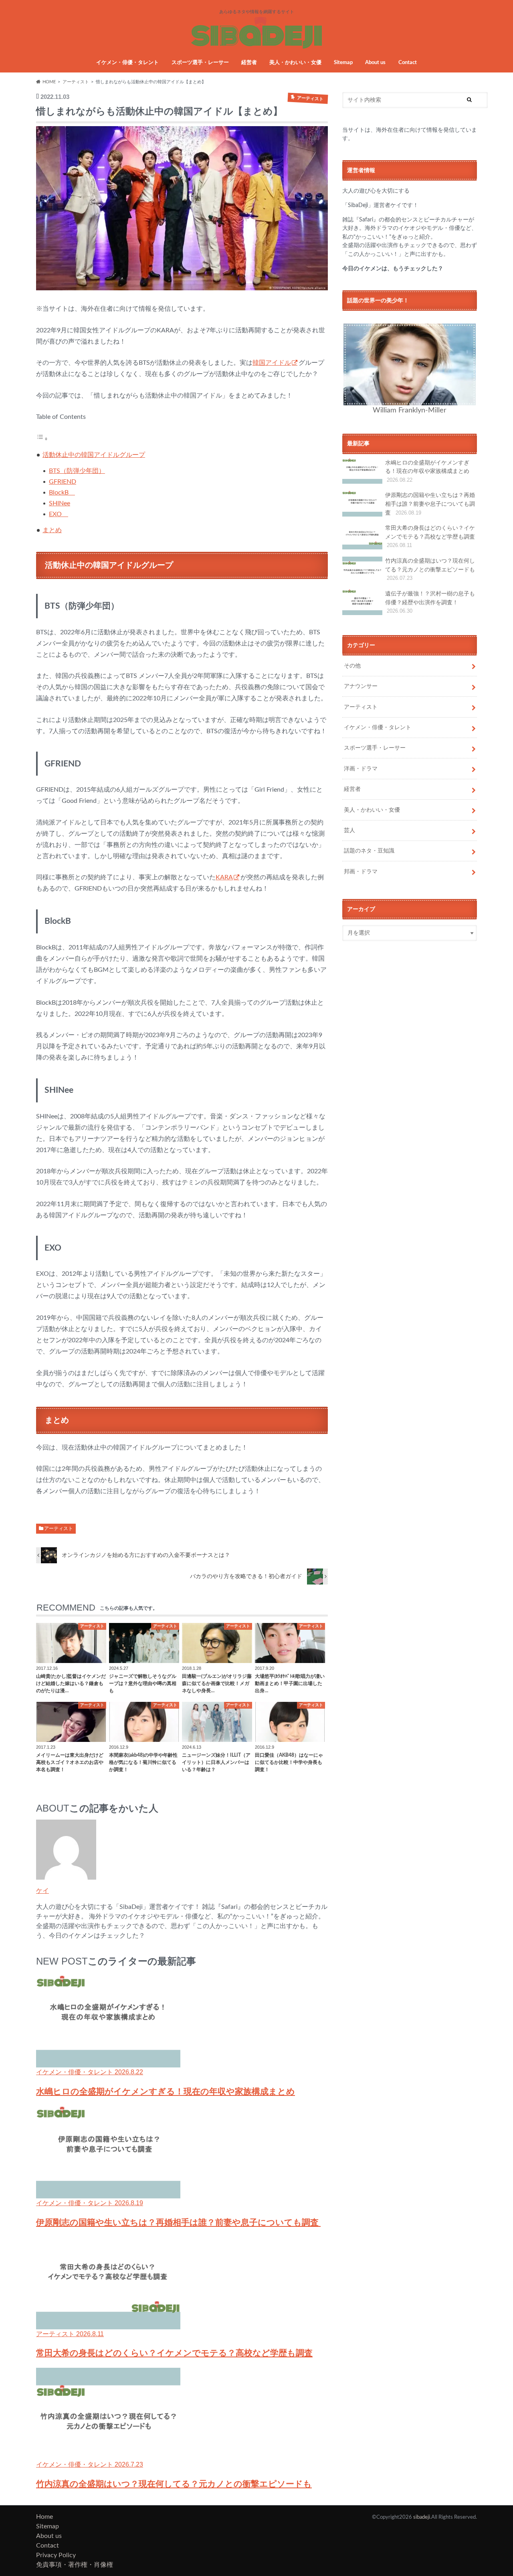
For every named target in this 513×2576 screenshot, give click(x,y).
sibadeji (422, 2517)
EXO (59, 514)
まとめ (52, 530)
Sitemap (343, 63)
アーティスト (59, 1528)
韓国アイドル (272, 363)
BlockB (62, 493)
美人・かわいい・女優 (295, 63)
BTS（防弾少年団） (77, 471)
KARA (224, 877)
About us (375, 63)
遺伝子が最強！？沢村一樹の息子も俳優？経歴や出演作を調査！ (430, 602)
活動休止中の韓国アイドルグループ (94, 455)
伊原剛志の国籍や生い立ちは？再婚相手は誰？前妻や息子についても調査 (430, 504)
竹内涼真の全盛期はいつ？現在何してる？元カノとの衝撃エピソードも (430, 569)
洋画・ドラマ (361, 769)
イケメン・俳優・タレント (127, 63)
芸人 (349, 830)
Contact (408, 63)
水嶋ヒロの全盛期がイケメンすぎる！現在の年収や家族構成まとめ (427, 471)
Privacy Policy (56, 2555)
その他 (352, 666)
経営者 (249, 63)
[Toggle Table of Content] (42, 439)
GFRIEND (63, 482)
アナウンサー (361, 686)
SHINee (60, 503)
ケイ (42, 1890)
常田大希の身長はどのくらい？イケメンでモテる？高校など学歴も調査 (430, 537)
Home (44, 2517)
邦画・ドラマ (361, 872)
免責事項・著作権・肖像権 (75, 2565)
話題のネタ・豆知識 (369, 851)
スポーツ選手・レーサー (200, 63)
